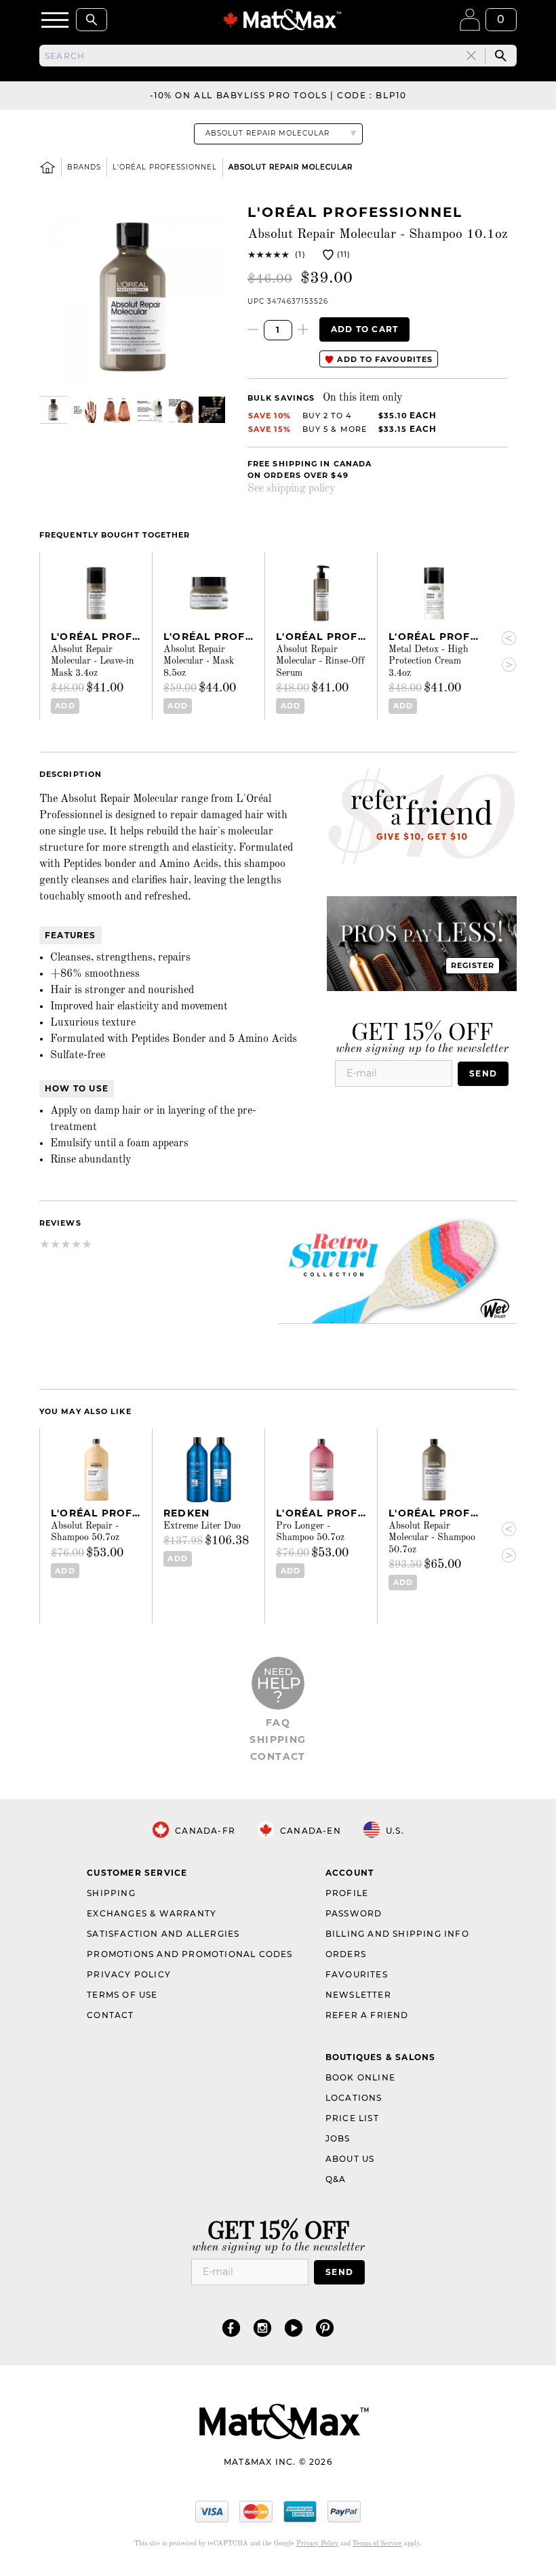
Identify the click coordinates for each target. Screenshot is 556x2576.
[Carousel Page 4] (148, 410)
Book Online (360, 2077)
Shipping (278, 1739)
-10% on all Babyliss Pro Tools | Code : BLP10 (278, 95)
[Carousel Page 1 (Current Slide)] (53, 410)
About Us (350, 2159)
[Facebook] (231, 2328)
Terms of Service (377, 2543)
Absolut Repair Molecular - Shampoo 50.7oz (432, 1538)
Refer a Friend (367, 2015)
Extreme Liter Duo (202, 1526)
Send (483, 1073)
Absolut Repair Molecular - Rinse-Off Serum (320, 661)
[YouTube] (294, 2328)
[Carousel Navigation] (503, 652)
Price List (352, 2118)
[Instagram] (262, 2328)
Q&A (336, 2179)
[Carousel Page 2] (85, 410)
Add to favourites (383, 359)
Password (354, 1913)
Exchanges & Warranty (152, 1913)
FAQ (278, 1723)
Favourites (357, 1974)
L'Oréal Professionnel (165, 167)
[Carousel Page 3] (117, 410)
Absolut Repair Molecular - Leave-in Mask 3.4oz (93, 661)
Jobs (338, 2138)
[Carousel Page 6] (212, 410)
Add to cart (364, 329)
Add (65, 706)
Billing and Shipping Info (397, 1934)
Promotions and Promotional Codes (190, 1954)
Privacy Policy (129, 1974)
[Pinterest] (325, 2328)
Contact (278, 1756)
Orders (346, 1954)
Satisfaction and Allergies (163, 1934)
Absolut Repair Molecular (291, 167)
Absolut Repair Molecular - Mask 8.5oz (199, 661)
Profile (347, 1893)
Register (473, 965)
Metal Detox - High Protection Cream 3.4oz (429, 661)
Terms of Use (122, 1995)
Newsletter (358, 1995)
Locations (354, 2098)
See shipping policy (291, 489)
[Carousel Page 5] (180, 410)
